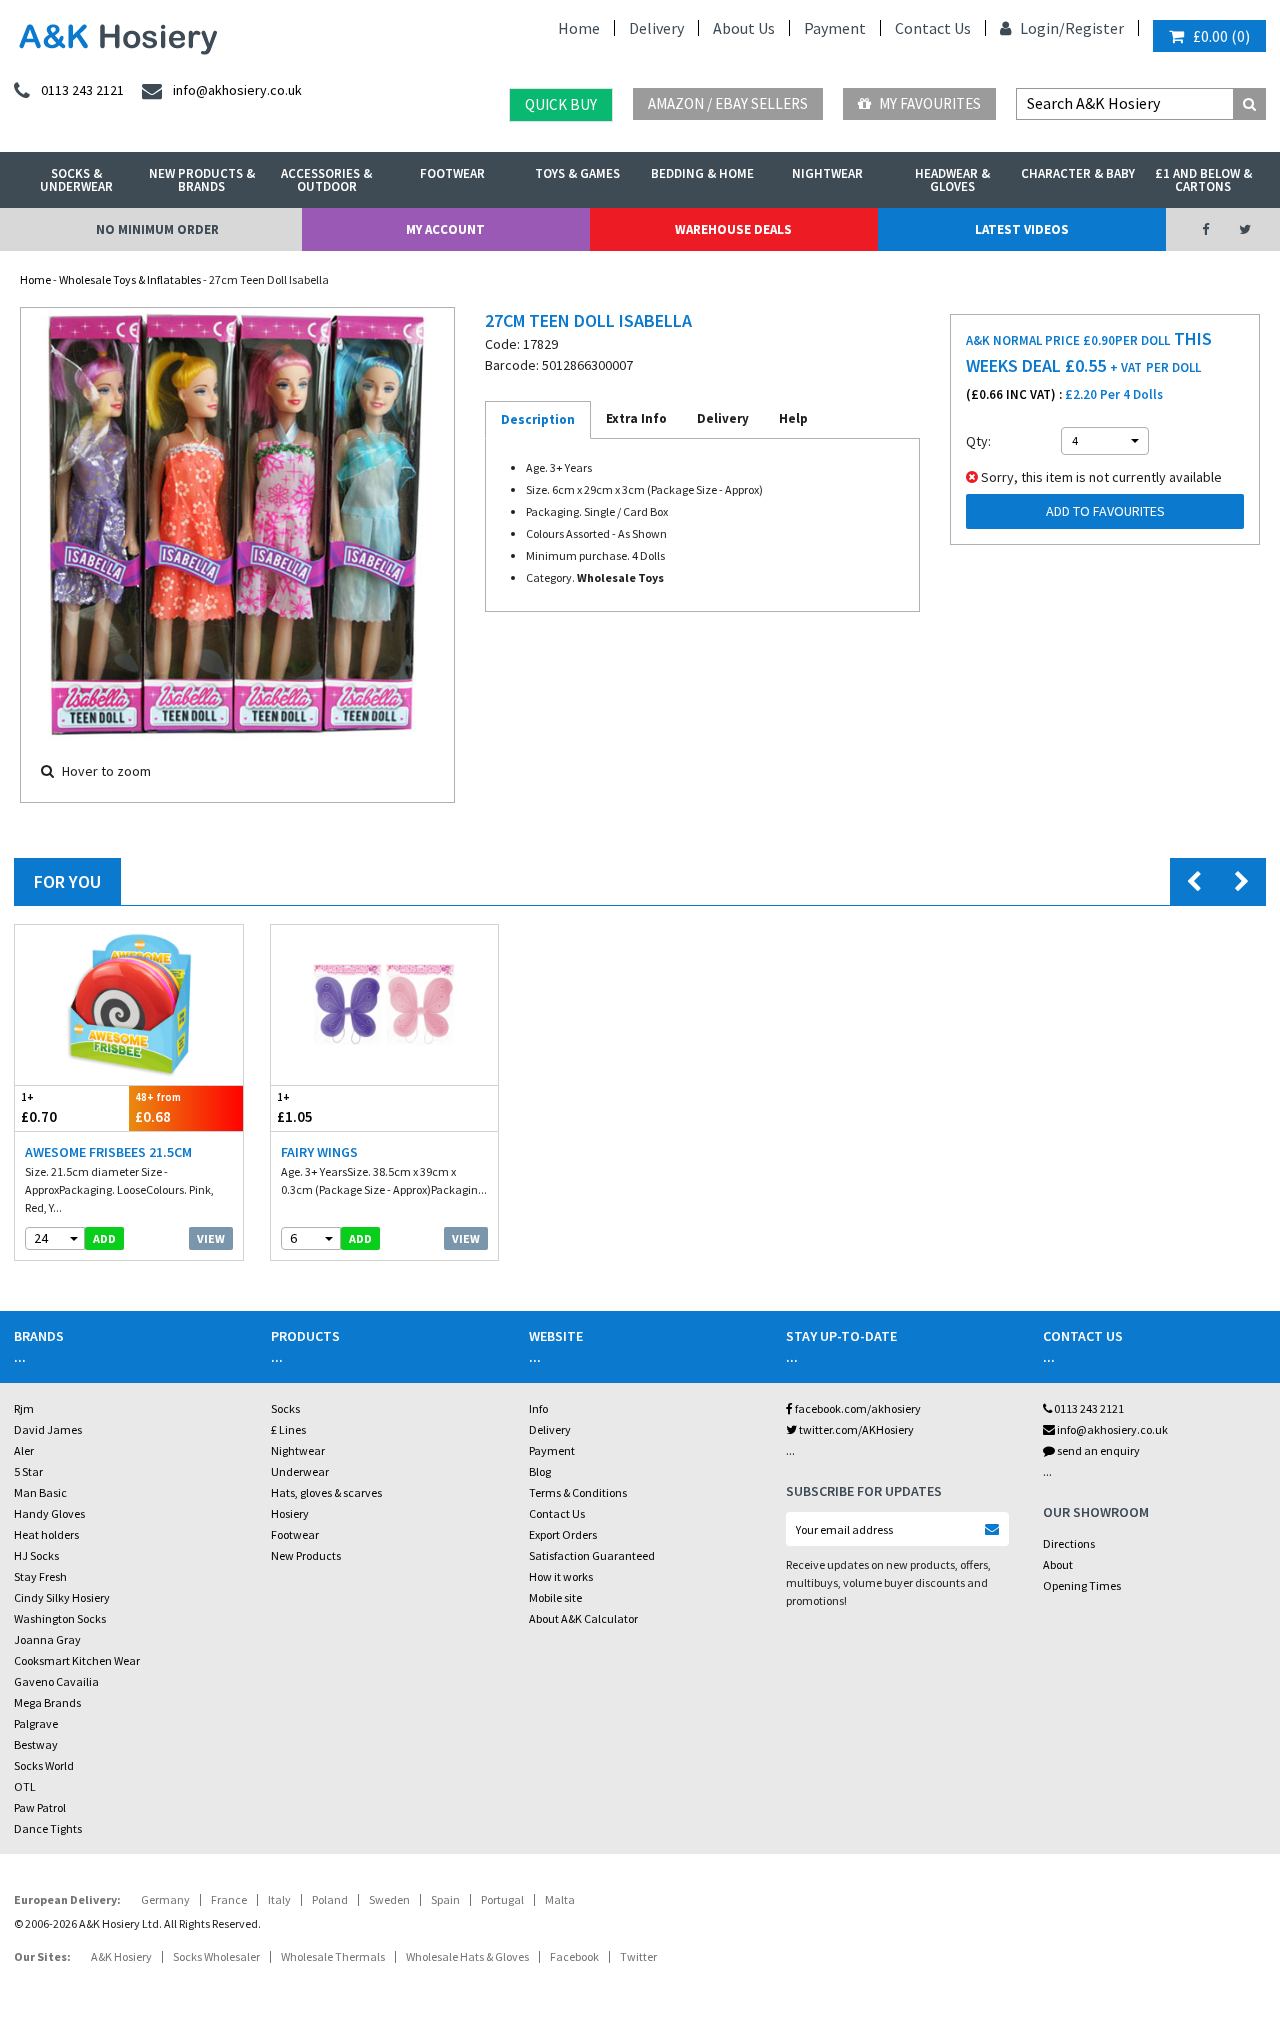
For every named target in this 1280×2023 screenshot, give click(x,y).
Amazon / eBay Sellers (728, 103)
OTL (25, 1786)
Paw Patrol (40, 1807)
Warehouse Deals (733, 229)
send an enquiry (1097, 1450)
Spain (445, 1899)
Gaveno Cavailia (56, 1681)
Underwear (300, 1471)
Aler (24, 1450)
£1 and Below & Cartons (1203, 180)
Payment (835, 28)
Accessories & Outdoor (326, 180)
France (229, 1899)
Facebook (574, 1956)
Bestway (36, 1744)
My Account (445, 229)
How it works (561, 1576)
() (1221, 36)
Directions (1069, 1543)
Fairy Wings (319, 1152)
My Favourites (928, 103)
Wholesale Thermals (333, 1956)
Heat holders (46, 1534)
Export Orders (563, 1534)
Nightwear (827, 173)
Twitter (638, 1956)
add (104, 1238)
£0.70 (39, 1108)
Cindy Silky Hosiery (62, 1597)
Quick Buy (561, 104)
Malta (560, 1899)
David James (48, 1429)
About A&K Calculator (583, 1618)
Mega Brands (47, 1702)
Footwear (452, 173)
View (211, 1238)
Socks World (44, 1765)
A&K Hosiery (121, 1956)
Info (538, 1408)
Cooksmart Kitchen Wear (77, 1660)
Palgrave (36, 1723)
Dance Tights (48, 1828)
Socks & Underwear (76, 180)
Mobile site (555, 1597)
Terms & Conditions (578, 1492)
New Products (306, 1555)
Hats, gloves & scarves (326, 1492)
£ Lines (288, 1429)
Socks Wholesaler (216, 1956)
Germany (165, 1899)
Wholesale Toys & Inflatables (130, 279)
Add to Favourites (1105, 511)
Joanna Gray (47, 1639)
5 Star (28, 1471)
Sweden (389, 1899)
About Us (744, 28)
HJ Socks (36, 1555)
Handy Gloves (49, 1513)
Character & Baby (1078, 173)
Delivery (656, 28)
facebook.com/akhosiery (857, 1408)
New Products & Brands (202, 180)
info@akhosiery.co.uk (1112, 1429)
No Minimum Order (157, 229)
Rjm (24, 1408)
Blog (540, 1471)
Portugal (502, 1899)
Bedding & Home (702, 173)
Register (1094, 28)
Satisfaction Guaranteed (592, 1555)
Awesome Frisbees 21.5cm (108, 1152)
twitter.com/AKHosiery (855, 1429)
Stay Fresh (40, 1576)
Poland (330, 1899)
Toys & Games (577, 173)
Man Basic (40, 1492)
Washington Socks (60, 1618)
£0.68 (158, 1108)
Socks (285, 1408)
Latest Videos (1022, 229)
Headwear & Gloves (952, 180)
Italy (279, 1899)
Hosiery (290, 1513)
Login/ (1041, 28)
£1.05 (295, 1108)
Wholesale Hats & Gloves (467, 1956)
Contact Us (933, 28)
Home (579, 28)
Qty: (978, 441)
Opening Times (1082, 1585)
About (1058, 1564)
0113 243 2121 (1088, 1408)
